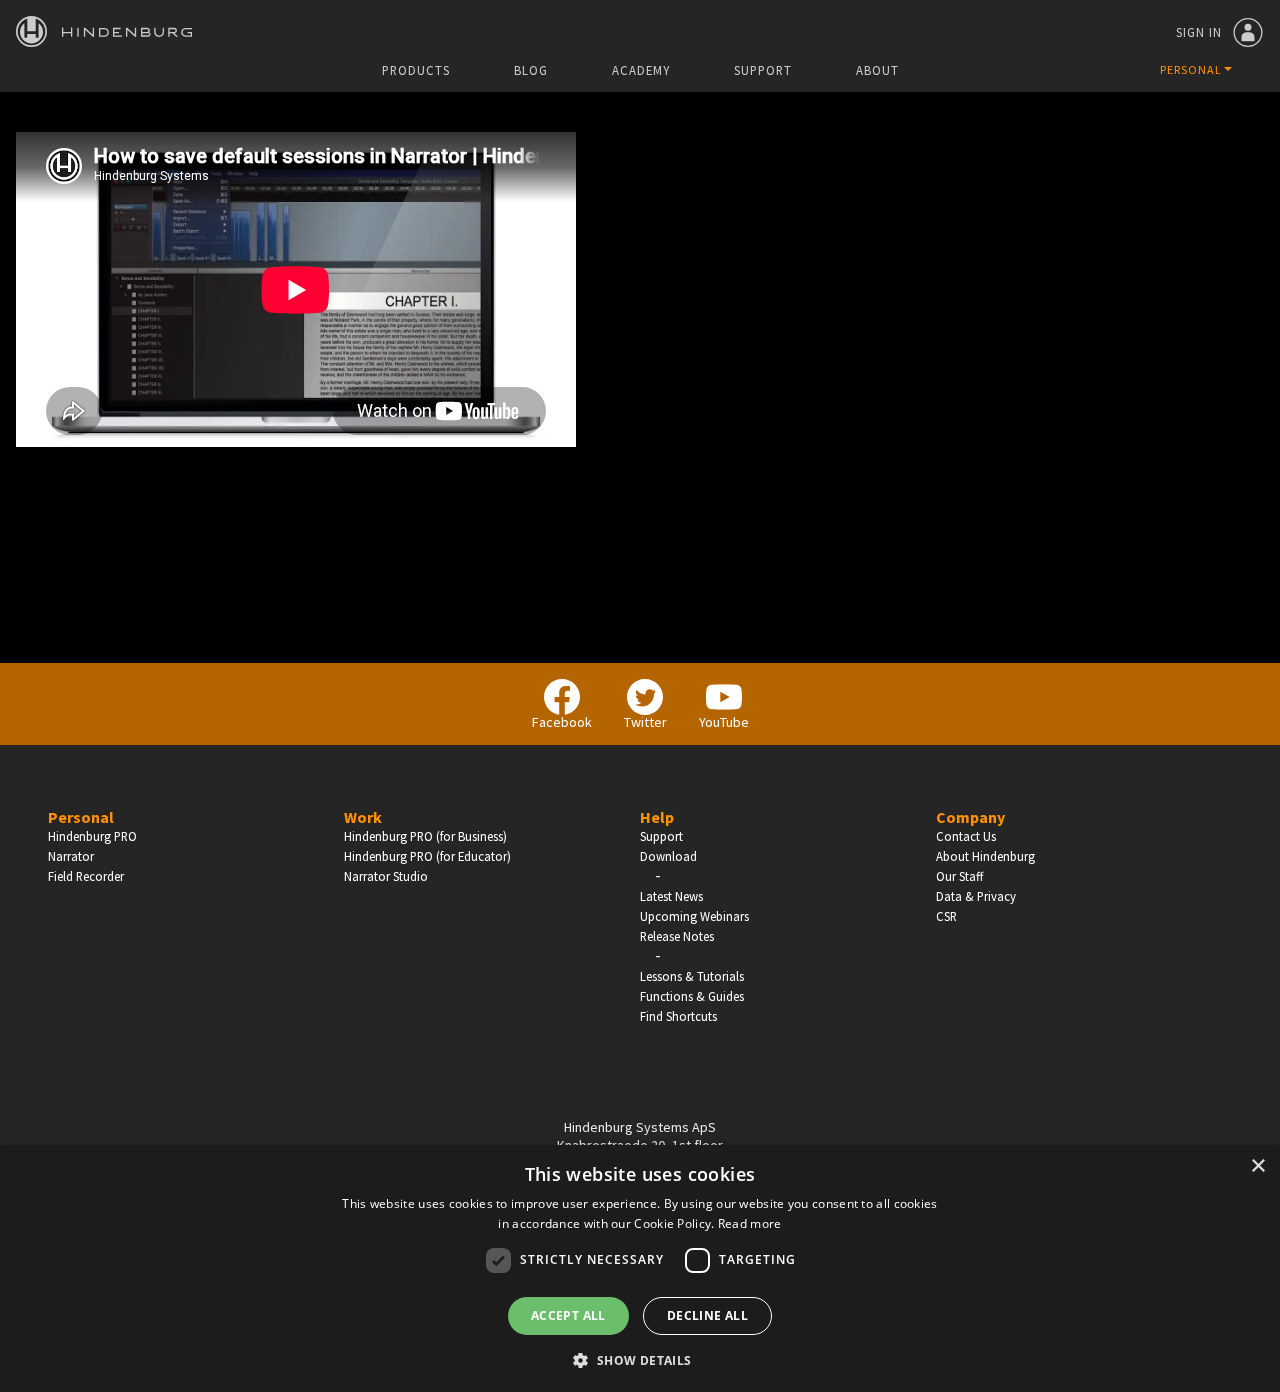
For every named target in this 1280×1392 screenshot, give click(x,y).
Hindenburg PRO (92, 836)
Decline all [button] (707, 1315)
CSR (946, 916)
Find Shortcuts (678, 1016)
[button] (639, 1359)
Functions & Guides (692, 996)
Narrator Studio (386, 876)
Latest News (671, 896)
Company (970, 817)
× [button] (1257, 1166)
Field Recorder (86, 876)
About (877, 70)
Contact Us (966, 836)
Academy (641, 70)
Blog (531, 70)
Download (668, 856)
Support (763, 70)
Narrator (71, 856)
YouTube (724, 722)
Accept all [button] (568, 1315)
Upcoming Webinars (694, 916)
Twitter (645, 722)
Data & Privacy (976, 896)
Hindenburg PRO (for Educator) (427, 856)
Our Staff (959, 876)
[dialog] (640, 1268)
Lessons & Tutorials (692, 976)
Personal (81, 817)
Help (657, 817)
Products (416, 70)
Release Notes (677, 936)
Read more (750, 1223)
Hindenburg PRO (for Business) (425, 836)
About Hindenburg (985, 856)
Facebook (562, 722)
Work (363, 817)
